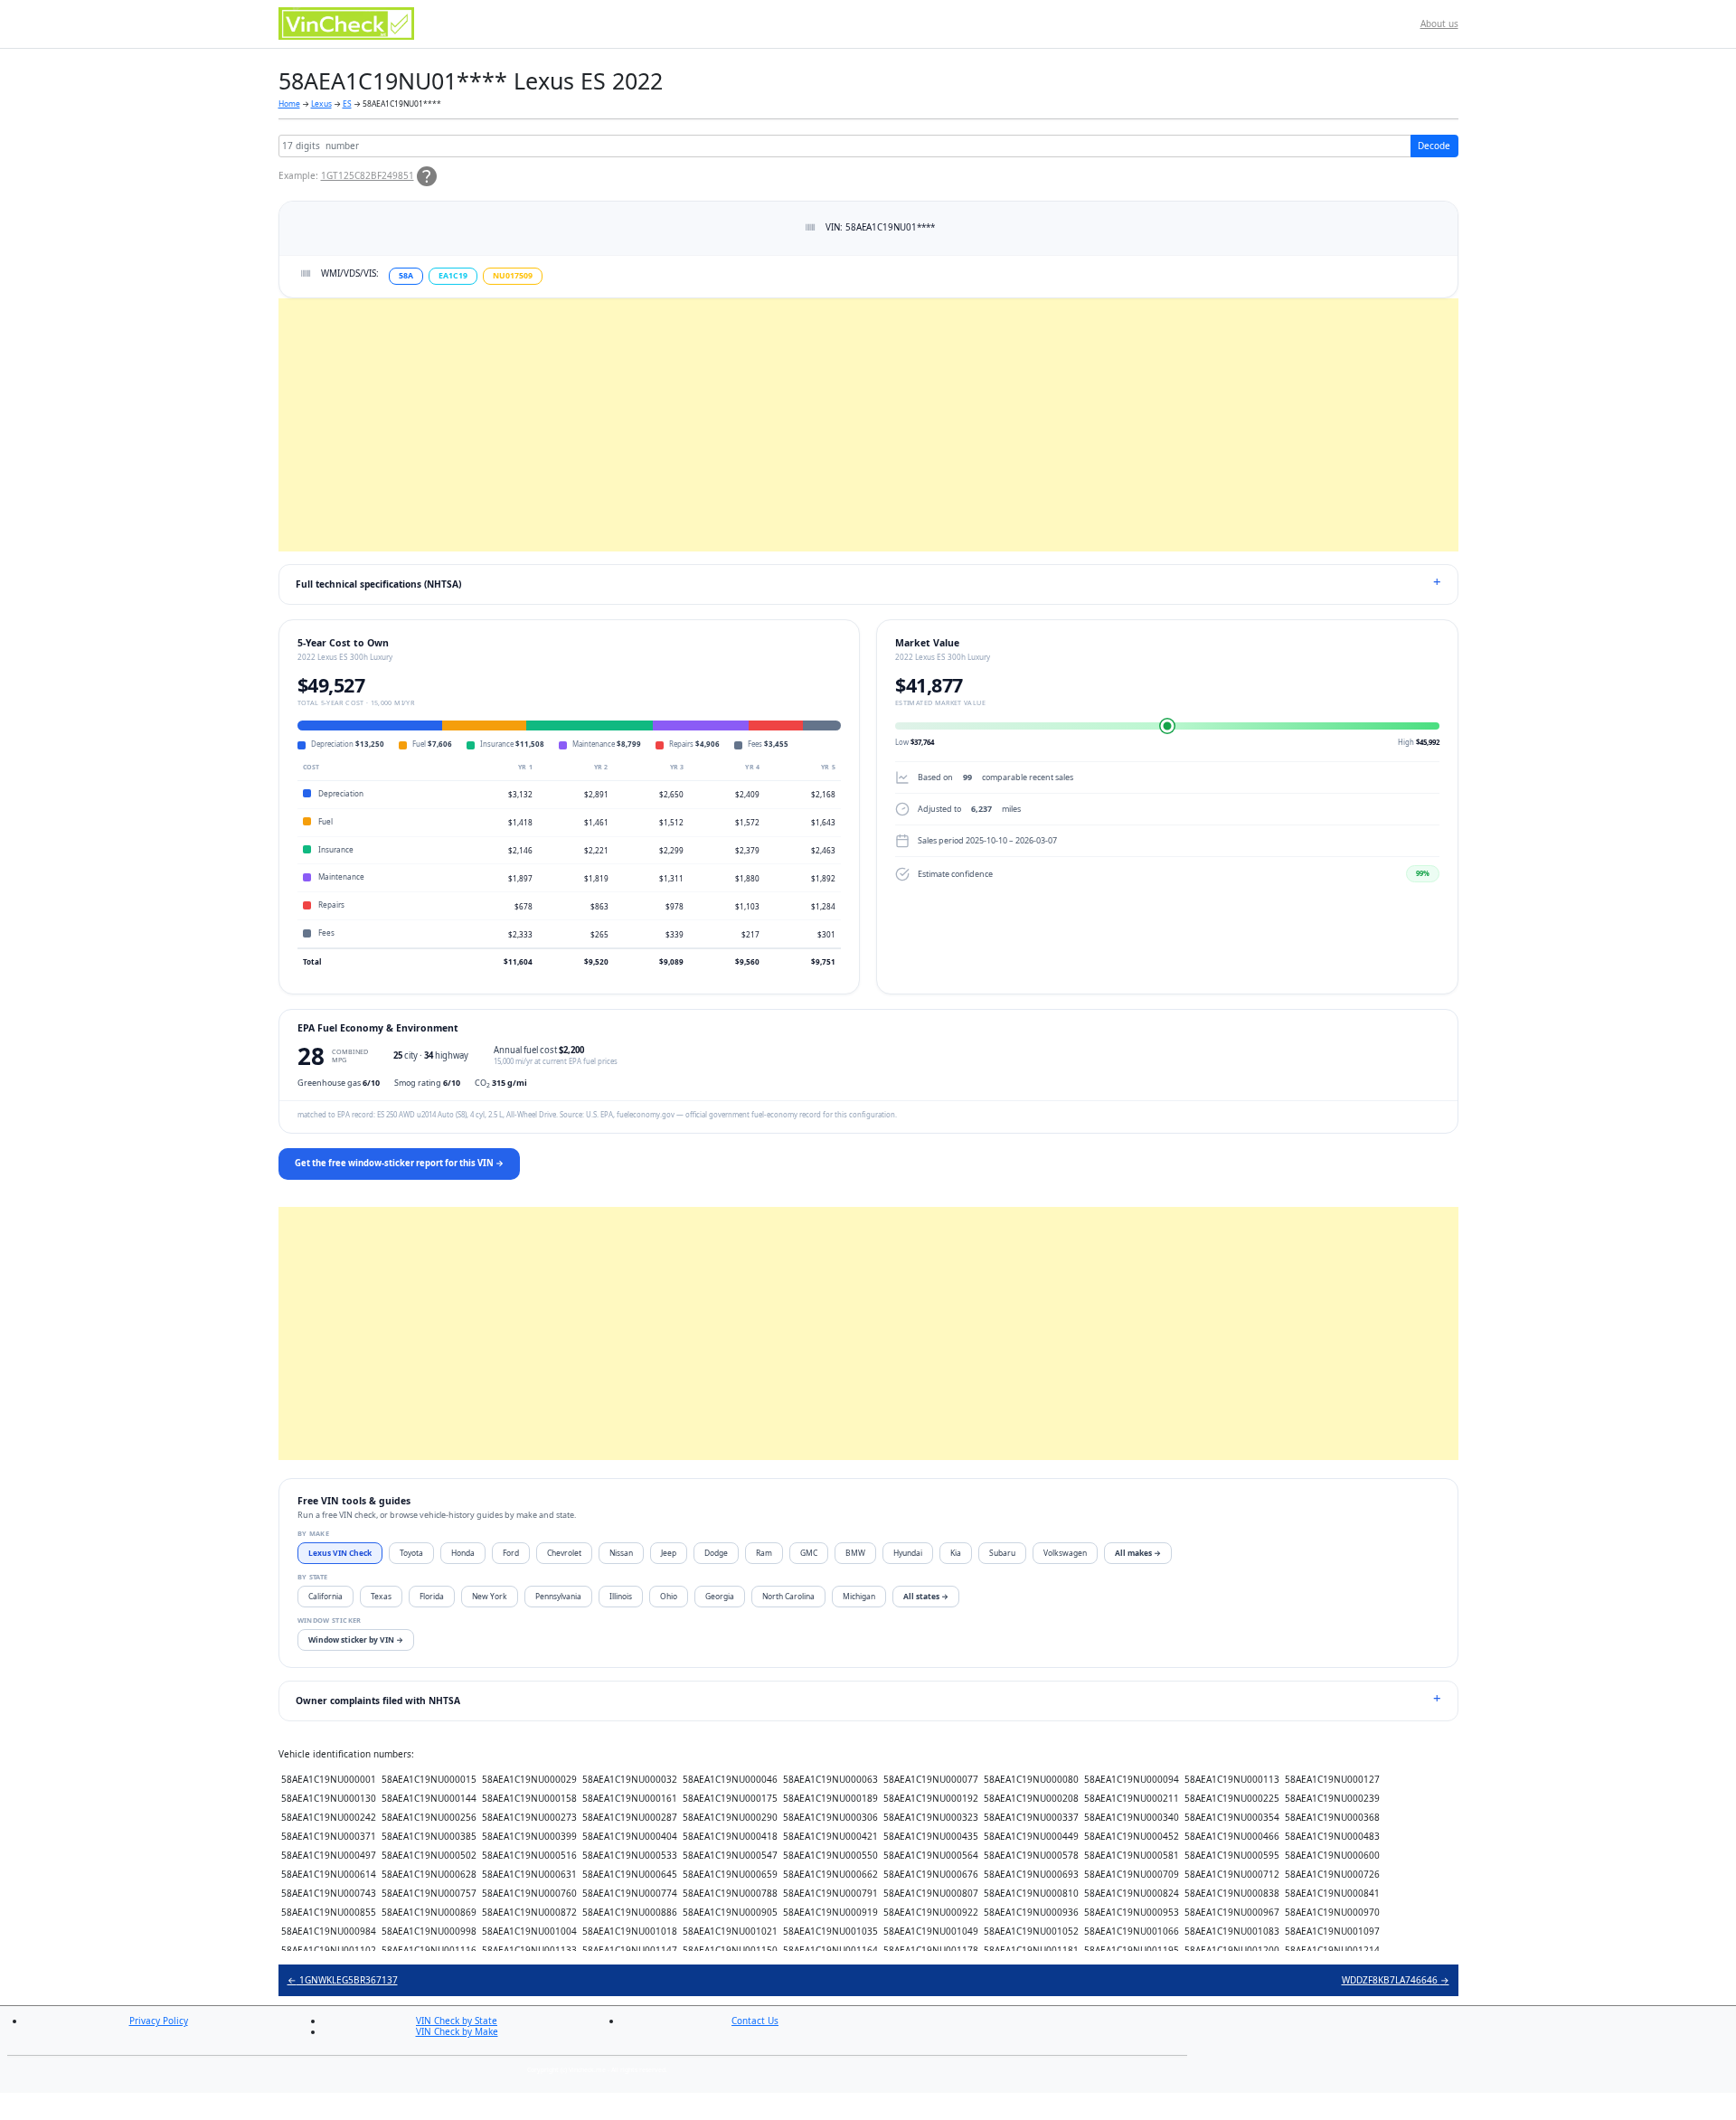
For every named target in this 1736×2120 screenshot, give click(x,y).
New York (490, 1596)
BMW (855, 1553)
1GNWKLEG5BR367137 (343, 1980)
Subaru (1002, 1553)
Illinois (621, 1596)
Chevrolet (564, 1553)
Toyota (411, 1553)
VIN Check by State (457, 2021)
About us (1439, 24)
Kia (956, 1553)
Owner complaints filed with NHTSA (378, 1701)
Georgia (720, 1596)
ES (347, 104)
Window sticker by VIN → (356, 1639)
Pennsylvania (558, 1596)
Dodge (716, 1553)
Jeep (669, 1553)
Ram (764, 1553)
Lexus (321, 104)
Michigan (859, 1596)
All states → (926, 1596)
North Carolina (788, 1596)
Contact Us (755, 2021)
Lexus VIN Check (340, 1553)
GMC (809, 1553)
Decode (1434, 146)
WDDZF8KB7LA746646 (1396, 1980)
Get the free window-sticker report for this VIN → (399, 1163)
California (325, 1596)
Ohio (669, 1596)
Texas (381, 1596)
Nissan (621, 1553)
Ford (511, 1553)
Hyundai (908, 1553)
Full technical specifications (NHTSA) (378, 584)
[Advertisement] (821, 425)
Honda (463, 1553)
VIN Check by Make (457, 2031)
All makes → (1138, 1553)
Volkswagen (1065, 1553)
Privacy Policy (159, 2021)
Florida (432, 1596)
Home (289, 104)
